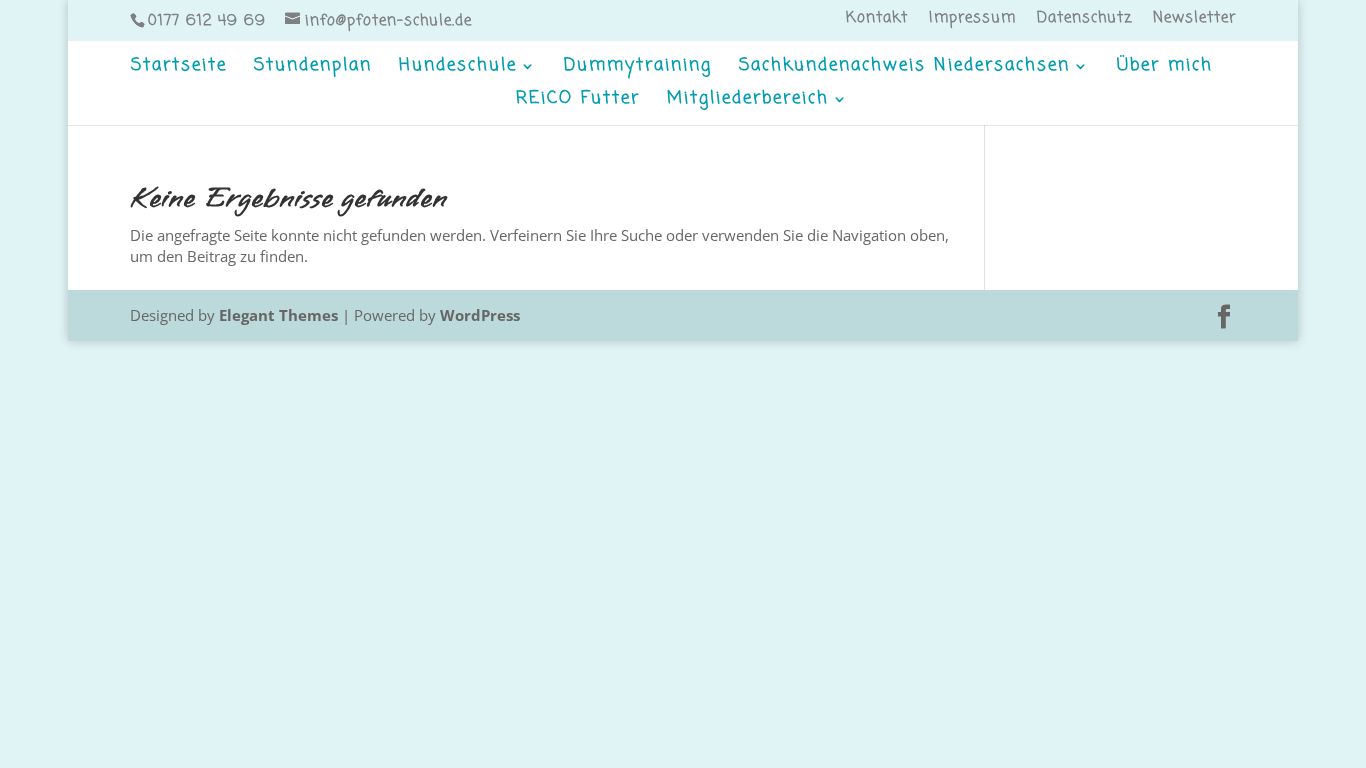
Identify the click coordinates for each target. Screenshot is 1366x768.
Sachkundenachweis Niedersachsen (904, 68)
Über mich (1165, 68)
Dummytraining (638, 68)
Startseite (179, 68)
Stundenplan (313, 68)
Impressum (972, 20)
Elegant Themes (278, 315)
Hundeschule (458, 68)
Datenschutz (1084, 20)
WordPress (480, 315)
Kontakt (877, 20)
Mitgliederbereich (748, 101)
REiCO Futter (578, 101)
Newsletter (1194, 20)
